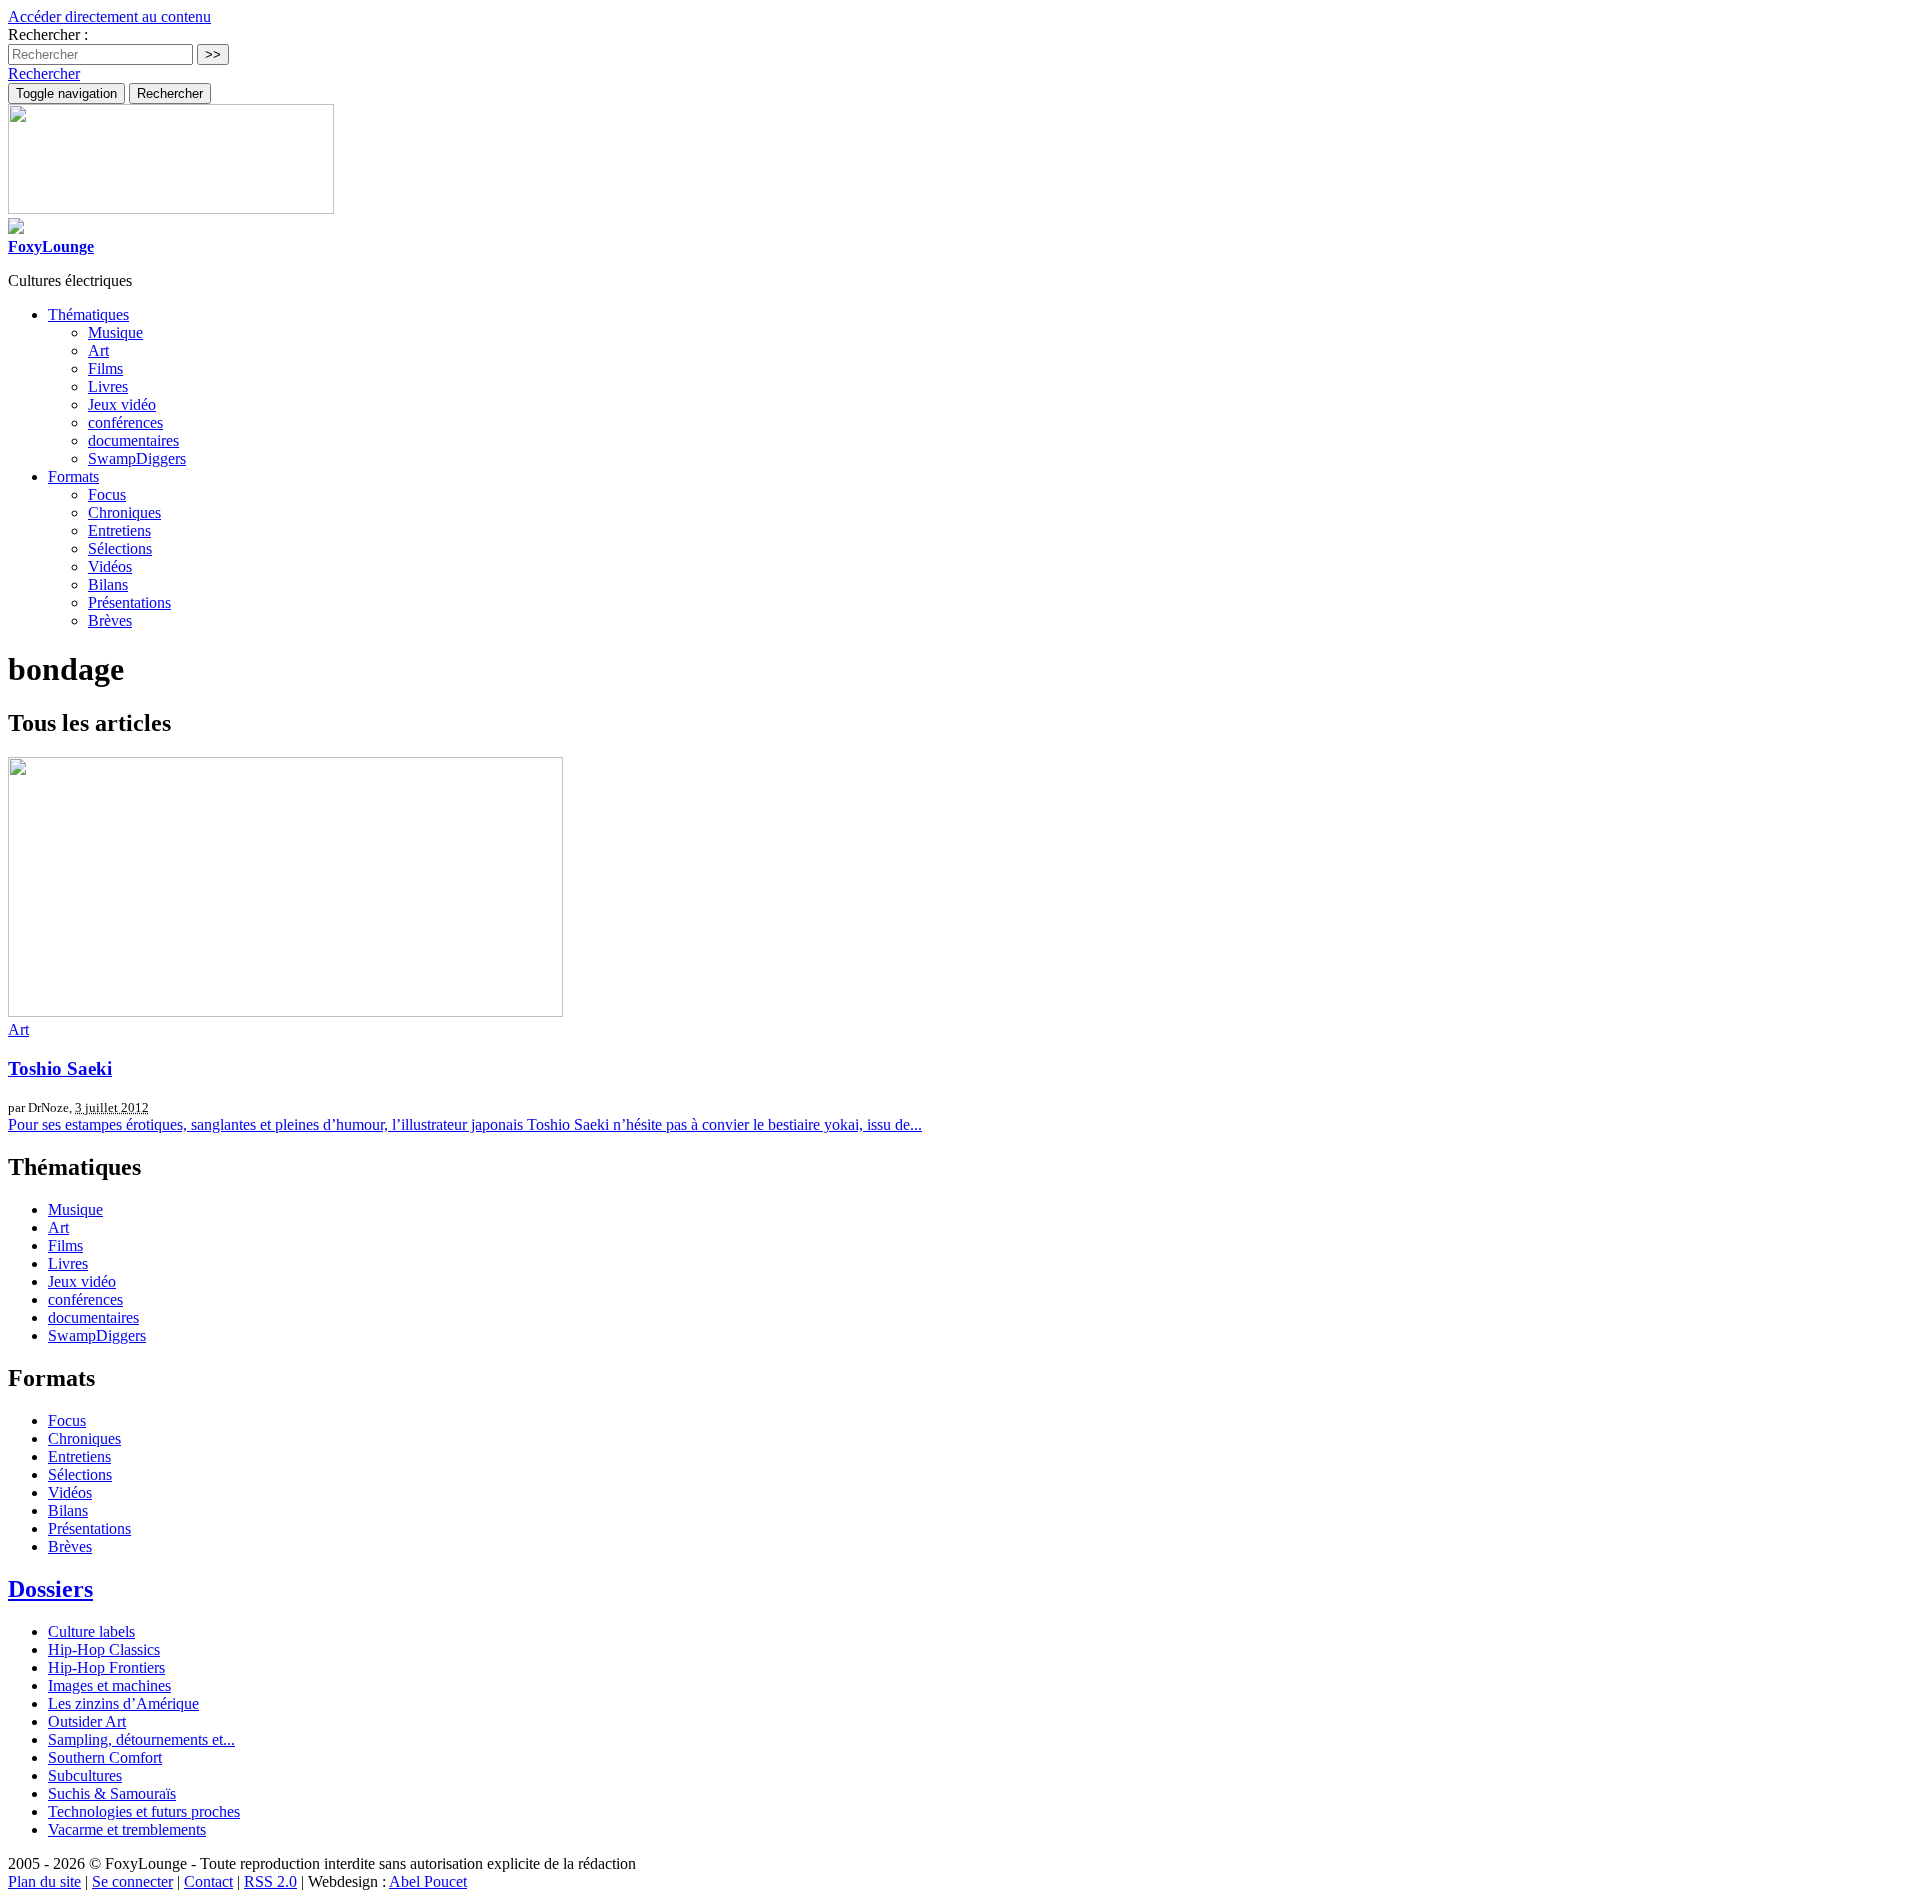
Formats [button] (73, 476)
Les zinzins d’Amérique (123, 1703)
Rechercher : (48, 34)
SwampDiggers (137, 458)
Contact (208, 1881)
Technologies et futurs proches (144, 1811)
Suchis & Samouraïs (112, 1793)
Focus (107, 494)
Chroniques (124, 512)
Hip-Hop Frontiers (106, 1667)
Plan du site (44, 1881)
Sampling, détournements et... (141, 1739)
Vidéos (110, 566)
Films (105, 368)
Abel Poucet (428, 1881)
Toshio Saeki (60, 1068)
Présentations (129, 602)
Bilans (108, 584)
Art (98, 350)
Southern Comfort (105, 1757)
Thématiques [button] (88, 314)
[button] (44, 73)
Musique (115, 332)
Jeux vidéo (122, 404)
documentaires (133, 440)
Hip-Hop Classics (104, 1649)
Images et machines (109, 1685)
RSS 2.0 (270, 1881)
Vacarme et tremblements (127, 1829)
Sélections (120, 548)
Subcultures (85, 1775)
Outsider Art (87, 1721)
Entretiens (119, 530)
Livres (108, 386)
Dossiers (50, 1589)
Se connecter (132, 1881)
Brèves (110, 620)
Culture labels (91, 1631)
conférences (125, 422)
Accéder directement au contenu (109, 16)
